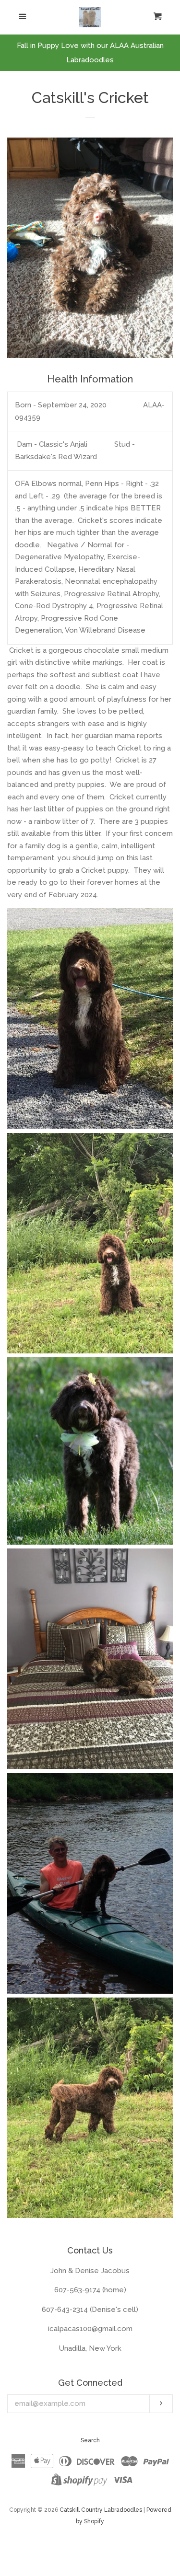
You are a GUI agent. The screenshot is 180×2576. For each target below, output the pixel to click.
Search (90, 2440)
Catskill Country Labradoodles (101, 2510)
